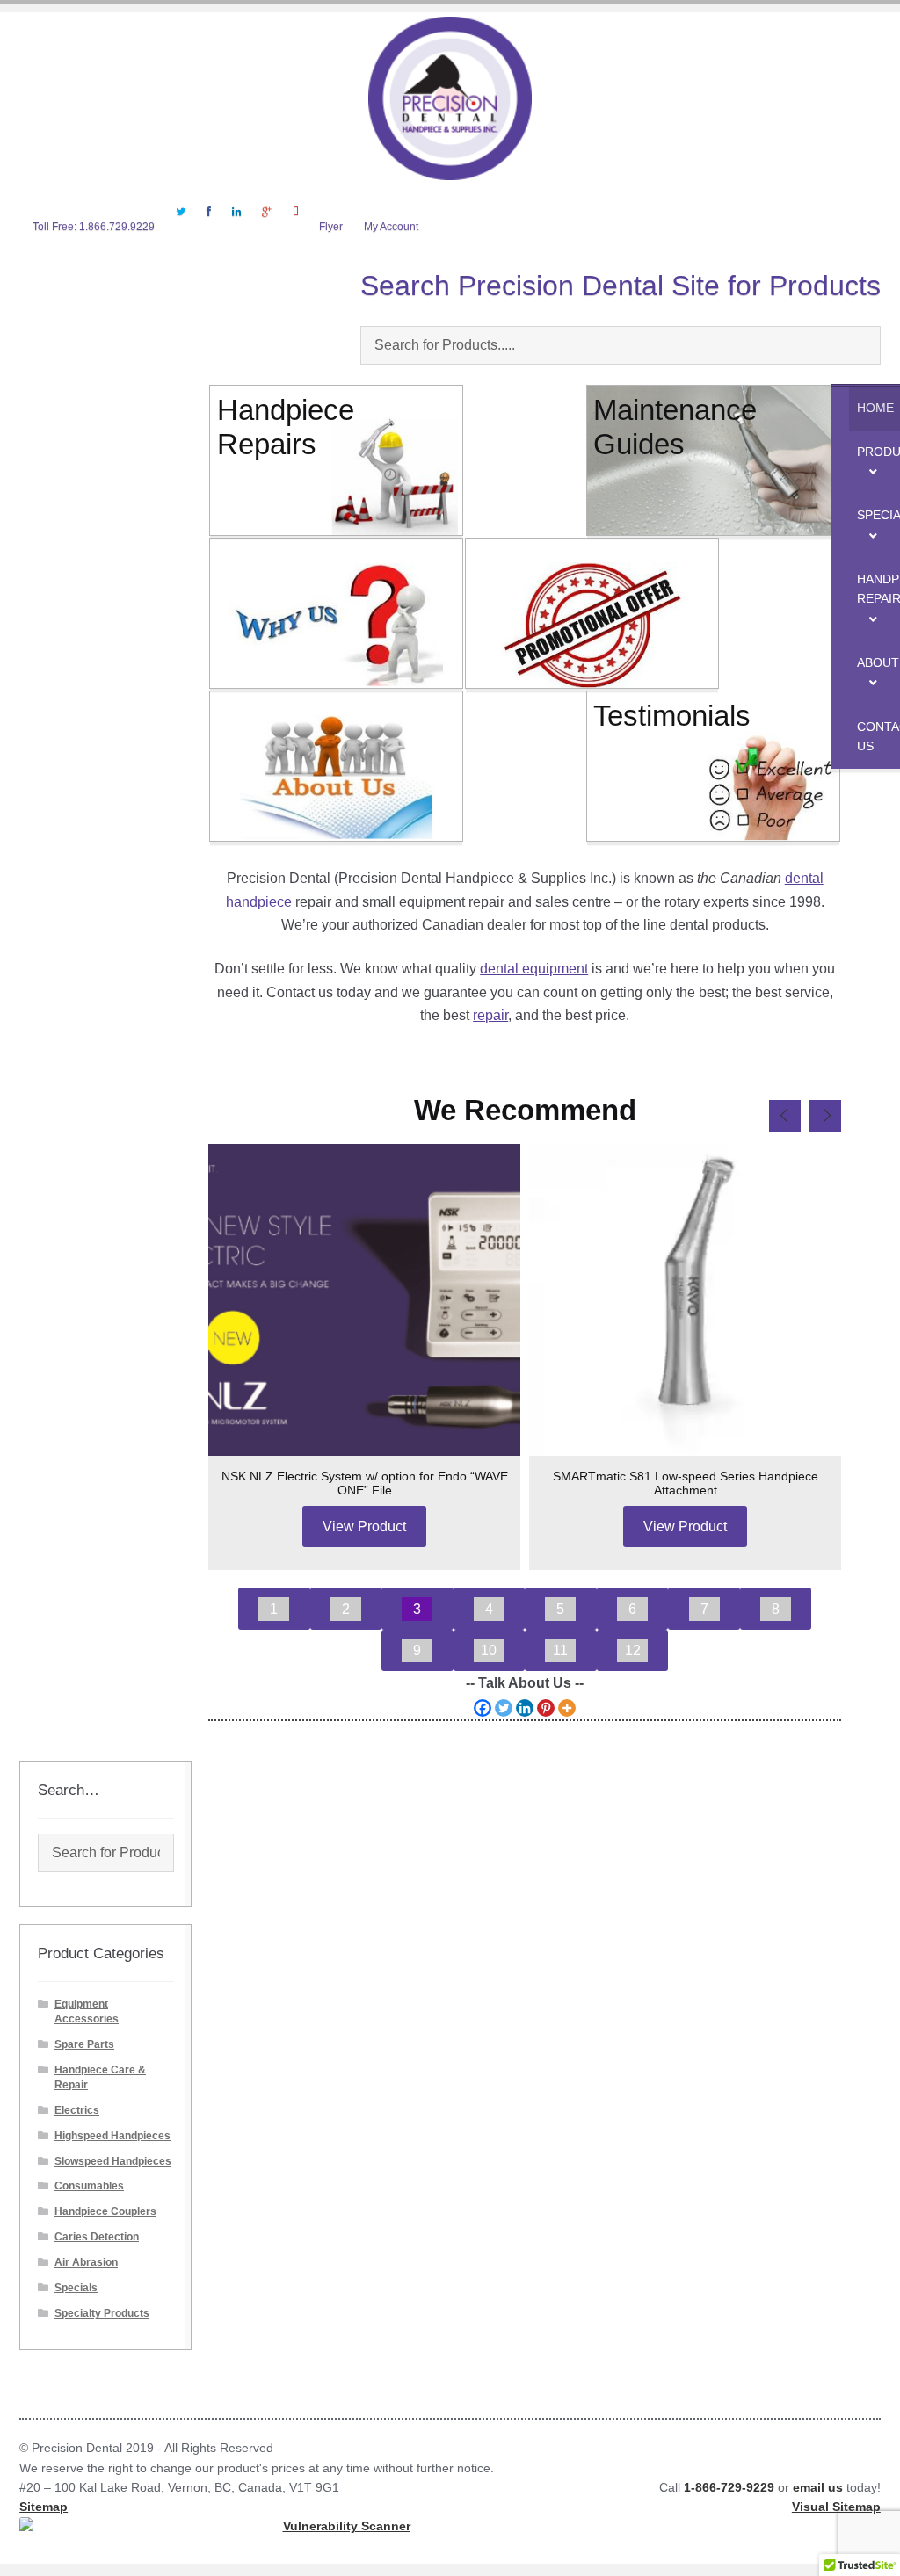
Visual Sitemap (836, 2507)
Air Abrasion (86, 2262)
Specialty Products (102, 2313)
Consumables (89, 2186)
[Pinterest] (546, 1708)
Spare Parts (84, 2044)
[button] (274, 1608)
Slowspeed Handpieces (113, 2161)
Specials (76, 2288)
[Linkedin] (525, 1708)
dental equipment (534, 968)
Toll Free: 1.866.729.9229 (94, 227)
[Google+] (266, 223)
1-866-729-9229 (729, 2488)
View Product (364, 1526)
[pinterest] (295, 223)
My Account (391, 227)
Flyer (331, 227)
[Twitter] (181, 223)
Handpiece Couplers (105, 2211)
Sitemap (44, 2507)
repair (490, 1015)
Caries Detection (97, 2237)
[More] (567, 1708)
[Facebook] (209, 223)
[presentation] (785, 1116)
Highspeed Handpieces (112, 2136)
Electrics (77, 2110)
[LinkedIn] (236, 223)
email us (818, 2488)
